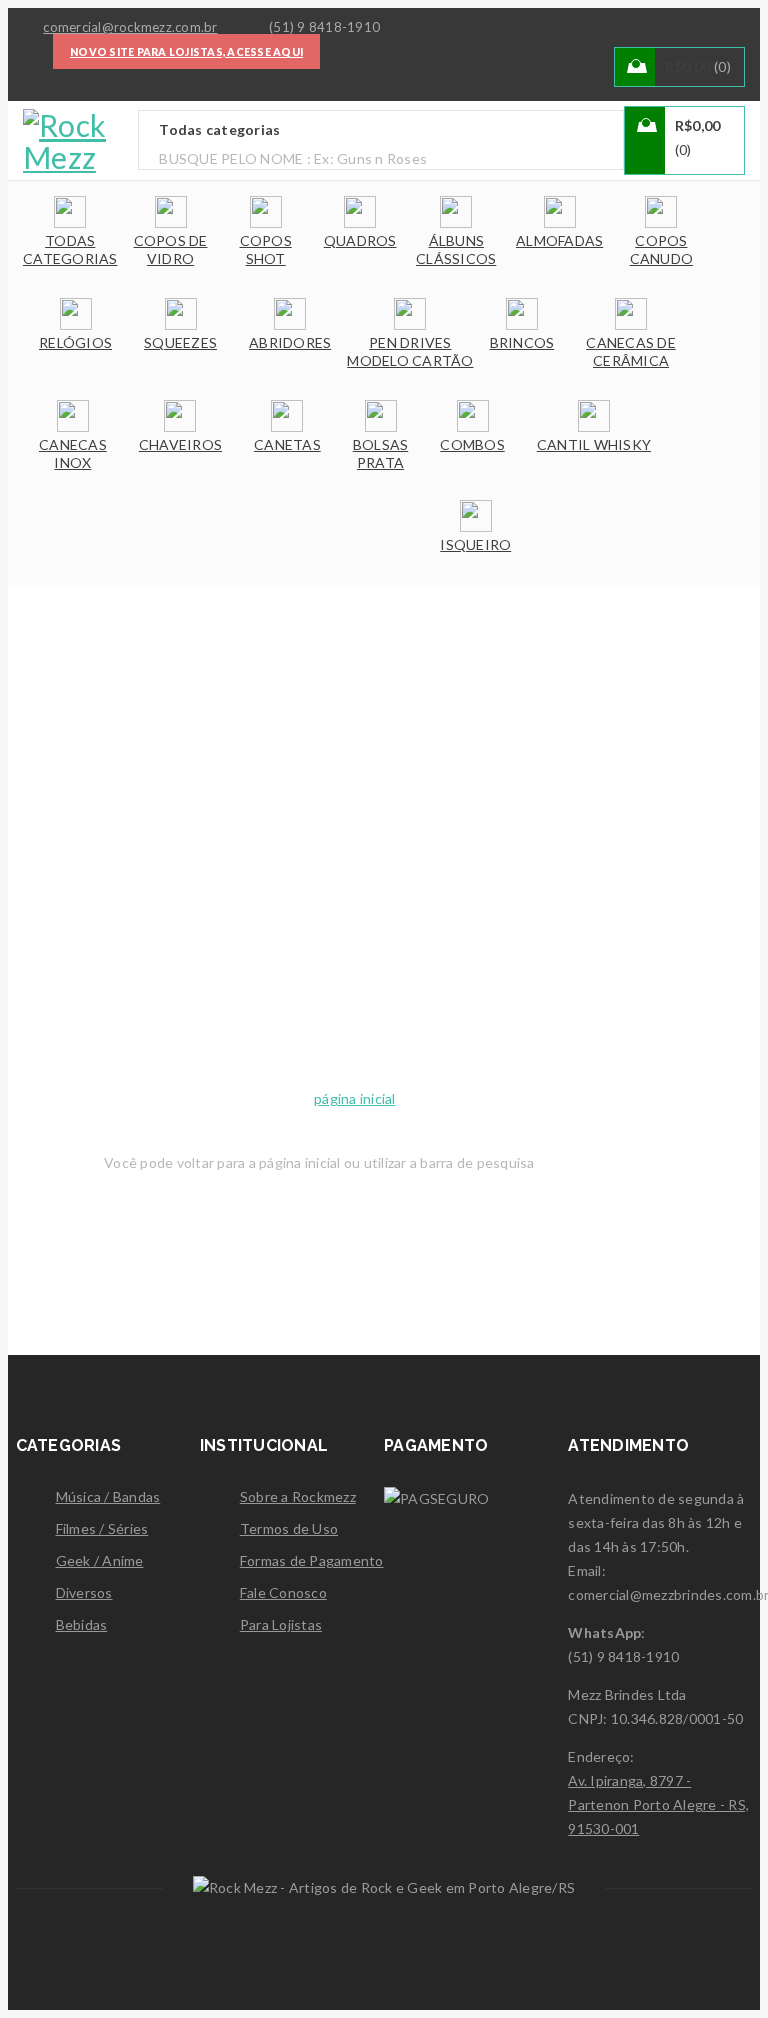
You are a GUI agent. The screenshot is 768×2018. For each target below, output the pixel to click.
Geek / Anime (100, 1560)
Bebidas (82, 1624)
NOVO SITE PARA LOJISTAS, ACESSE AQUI (186, 52)
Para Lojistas (281, 1624)
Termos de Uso (289, 1528)
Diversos (84, 1592)
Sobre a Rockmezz (298, 1496)
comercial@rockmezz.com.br (130, 27)
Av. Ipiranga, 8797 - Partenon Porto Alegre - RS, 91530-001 (658, 1804)
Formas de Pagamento (312, 1560)
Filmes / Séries (102, 1528)
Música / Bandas (108, 1496)
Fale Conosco (283, 1592)
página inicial (355, 1098)
